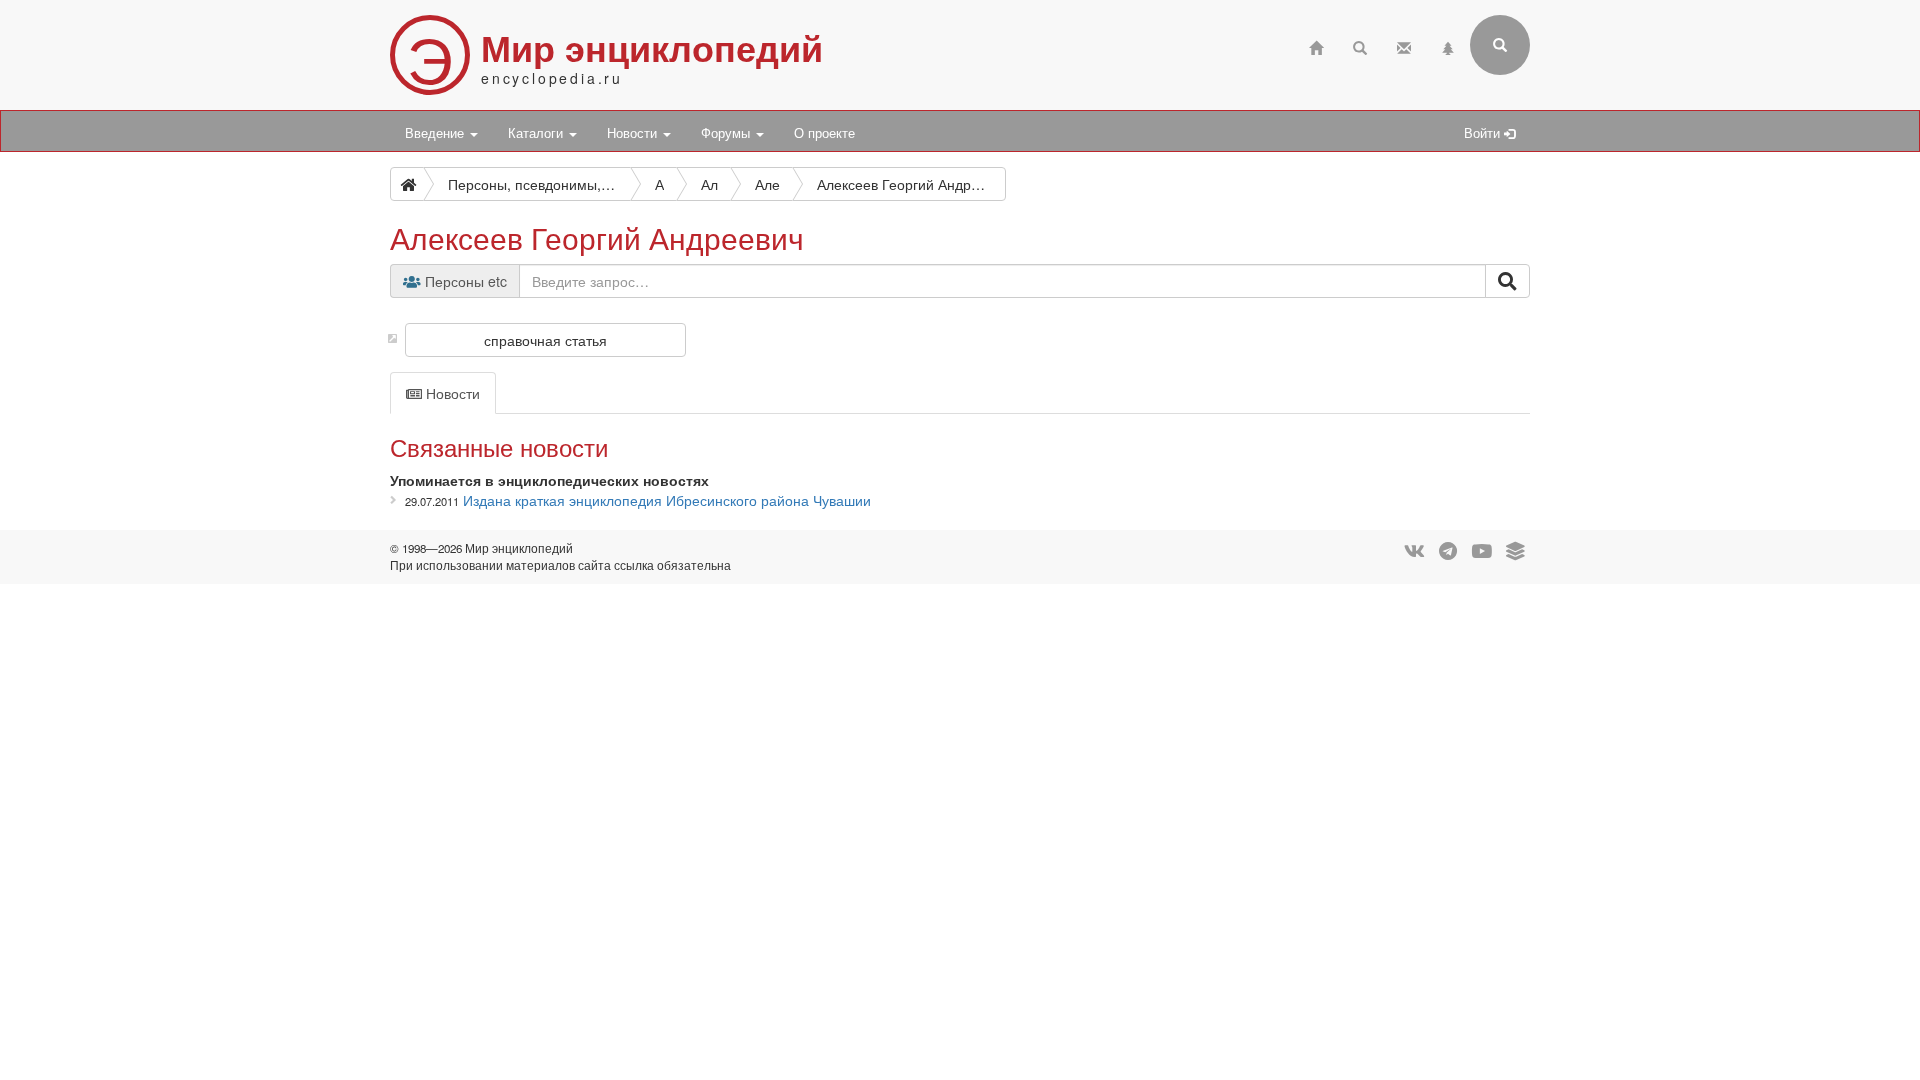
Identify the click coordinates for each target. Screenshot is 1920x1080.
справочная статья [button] (545, 340)
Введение (436, 133)
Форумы (727, 133)
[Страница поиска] (1360, 45)
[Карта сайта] (1448, 45)
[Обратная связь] (1404, 45)
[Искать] (1507, 281)
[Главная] (1316, 45)
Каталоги (537, 133)
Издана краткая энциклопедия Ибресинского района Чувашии (667, 500)
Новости (634, 133)
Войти (1484, 133)
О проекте (824, 133)
